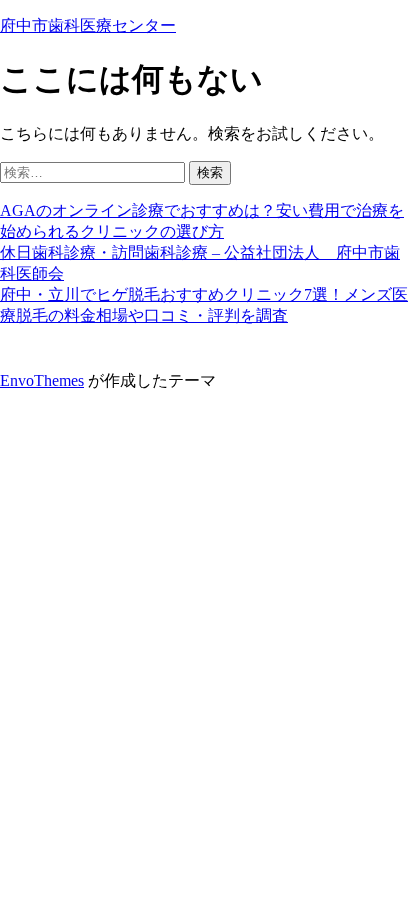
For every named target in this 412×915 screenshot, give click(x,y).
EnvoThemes (42, 380)
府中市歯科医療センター (88, 25)
